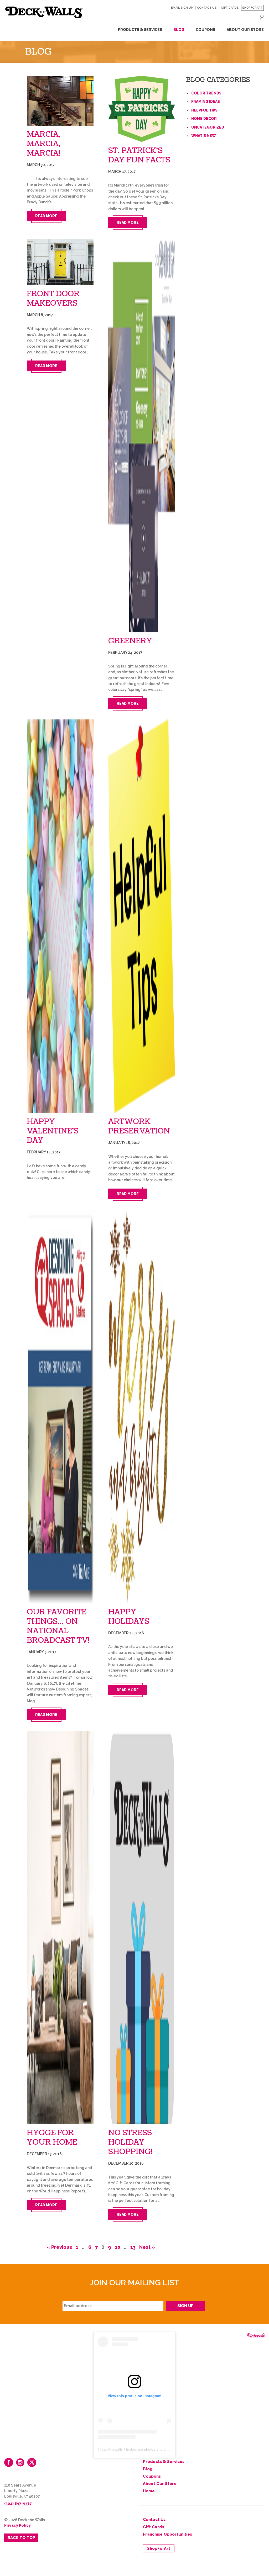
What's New (204, 136)
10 (118, 2247)
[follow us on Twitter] (32, 2462)
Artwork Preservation (139, 1126)
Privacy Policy (17, 2525)
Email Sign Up (182, 8)
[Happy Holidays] (141, 1407)
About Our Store (245, 30)
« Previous (59, 2247)
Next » (147, 2247)
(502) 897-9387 (18, 2504)
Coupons (205, 30)
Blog (179, 30)
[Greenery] (141, 436)
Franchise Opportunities (167, 2534)
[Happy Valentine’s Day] (60, 916)
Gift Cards (230, 8)
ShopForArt (252, 8)
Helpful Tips (204, 110)
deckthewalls (112, 2449)
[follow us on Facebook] (9, 2462)
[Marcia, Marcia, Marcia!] (60, 101)
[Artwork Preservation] (141, 916)
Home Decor (204, 119)
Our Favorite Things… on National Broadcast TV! (58, 1626)
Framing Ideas (206, 102)
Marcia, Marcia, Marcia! (44, 144)
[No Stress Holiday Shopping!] (141, 1927)
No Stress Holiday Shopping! (130, 2142)
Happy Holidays (129, 1617)
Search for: (262, 17)
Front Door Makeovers (53, 299)
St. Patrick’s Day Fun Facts (139, 155)
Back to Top (21, 2538)
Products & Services (140, 30)
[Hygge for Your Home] (60, 1927)
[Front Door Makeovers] (60, 262)
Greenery (130, 641)
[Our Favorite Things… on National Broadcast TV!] (60, 1407)
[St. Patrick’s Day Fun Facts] (141, 109)
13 (133, 2247)
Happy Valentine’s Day (53, 1131)
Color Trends (206, 93)
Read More (46, 216)
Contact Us (207, 8)
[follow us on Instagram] (20, 2462)
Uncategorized (208, 127)
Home (149, 2491)
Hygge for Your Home (52, 2138)
